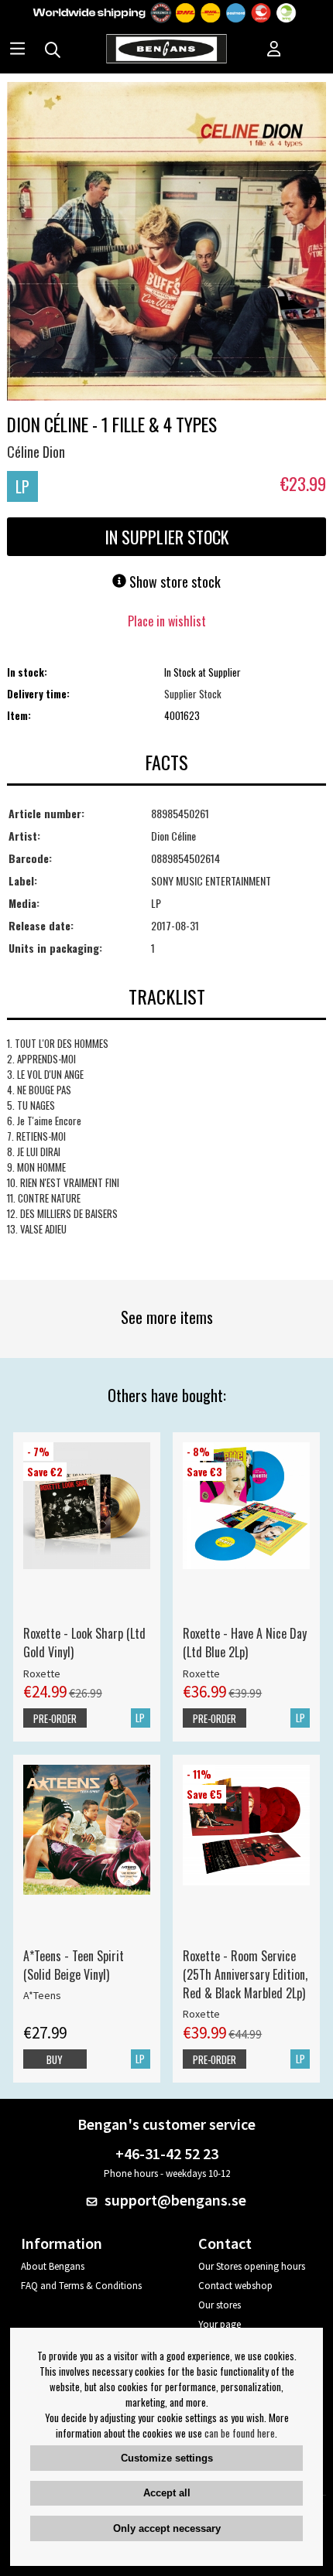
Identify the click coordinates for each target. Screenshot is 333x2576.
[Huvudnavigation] (17, 50)
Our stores (220, 2305)
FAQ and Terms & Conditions (81, 2286)
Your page (220, 2324)
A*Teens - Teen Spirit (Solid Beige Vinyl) (74, 1965)
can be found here (240, 2433)
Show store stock (173, 582)
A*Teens (42, 1995)
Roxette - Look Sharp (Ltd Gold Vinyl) (84, 1643)
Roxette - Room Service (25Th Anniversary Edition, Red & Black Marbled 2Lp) (245, 1974)
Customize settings (167, 2458)
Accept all (167, 2493)
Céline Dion (36, 452)
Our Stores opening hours (252, 2266)
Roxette (42, 1674)
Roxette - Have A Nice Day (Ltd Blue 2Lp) (245, 1643)
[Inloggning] (274, 50)
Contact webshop (235, 2286)
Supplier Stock (193, 694)
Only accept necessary (167, 2528)
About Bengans (53, 2266)
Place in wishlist (167, 621)
